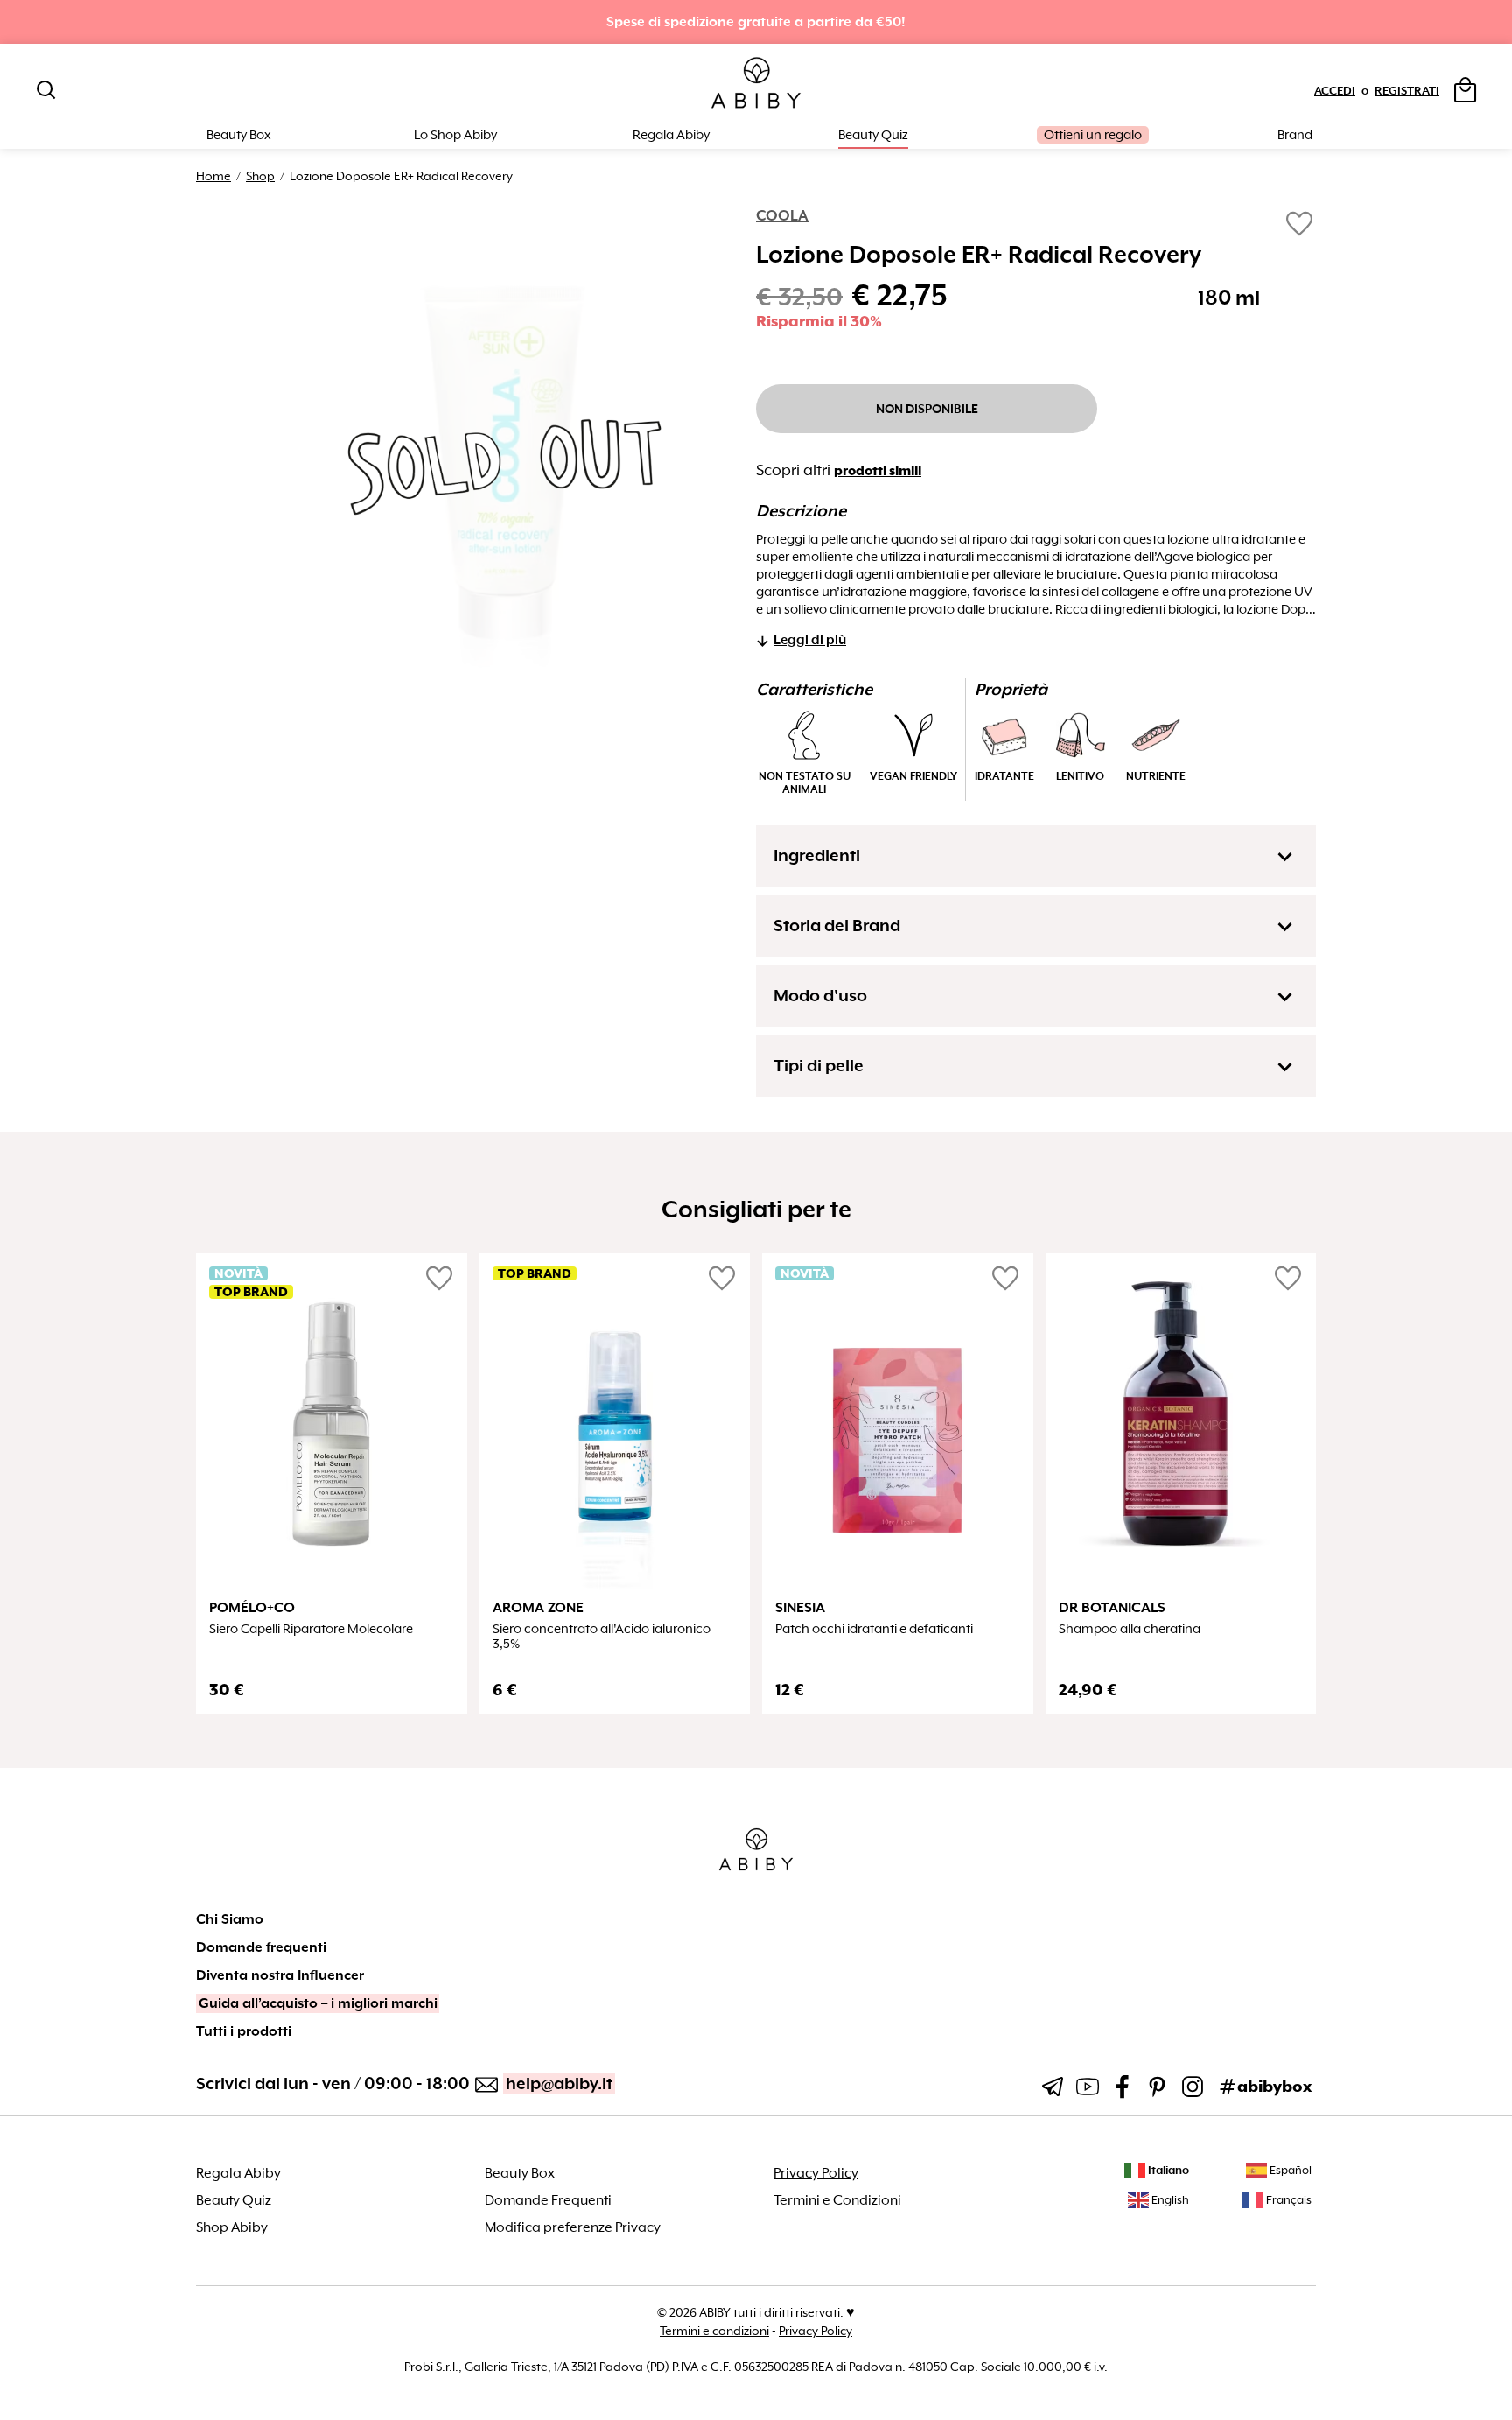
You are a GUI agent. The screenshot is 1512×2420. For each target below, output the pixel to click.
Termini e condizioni (714, 2331)
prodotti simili (878, 471)
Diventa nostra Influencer (280, 1975)
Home (213, 176)
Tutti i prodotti (244, 2031)
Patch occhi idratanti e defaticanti (874, 1629)
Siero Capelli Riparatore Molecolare (311, 1629)
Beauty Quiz (873, 135)
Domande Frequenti (548, 2200)
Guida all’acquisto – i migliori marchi (318, 2003)
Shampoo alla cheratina (1130, 1629)
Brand (1295, 135)
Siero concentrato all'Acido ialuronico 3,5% (602, 1637)
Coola (782, 216)
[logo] (756, 84)
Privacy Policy (816, 2173)
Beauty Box (520, 2173)
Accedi (1335, 91)
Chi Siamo (230, 1919)
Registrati (1407, 91)
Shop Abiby (232, 2227)
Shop (260, 176)
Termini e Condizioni (837, 2200)
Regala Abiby (671, 135)
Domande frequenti (261, 1947)
